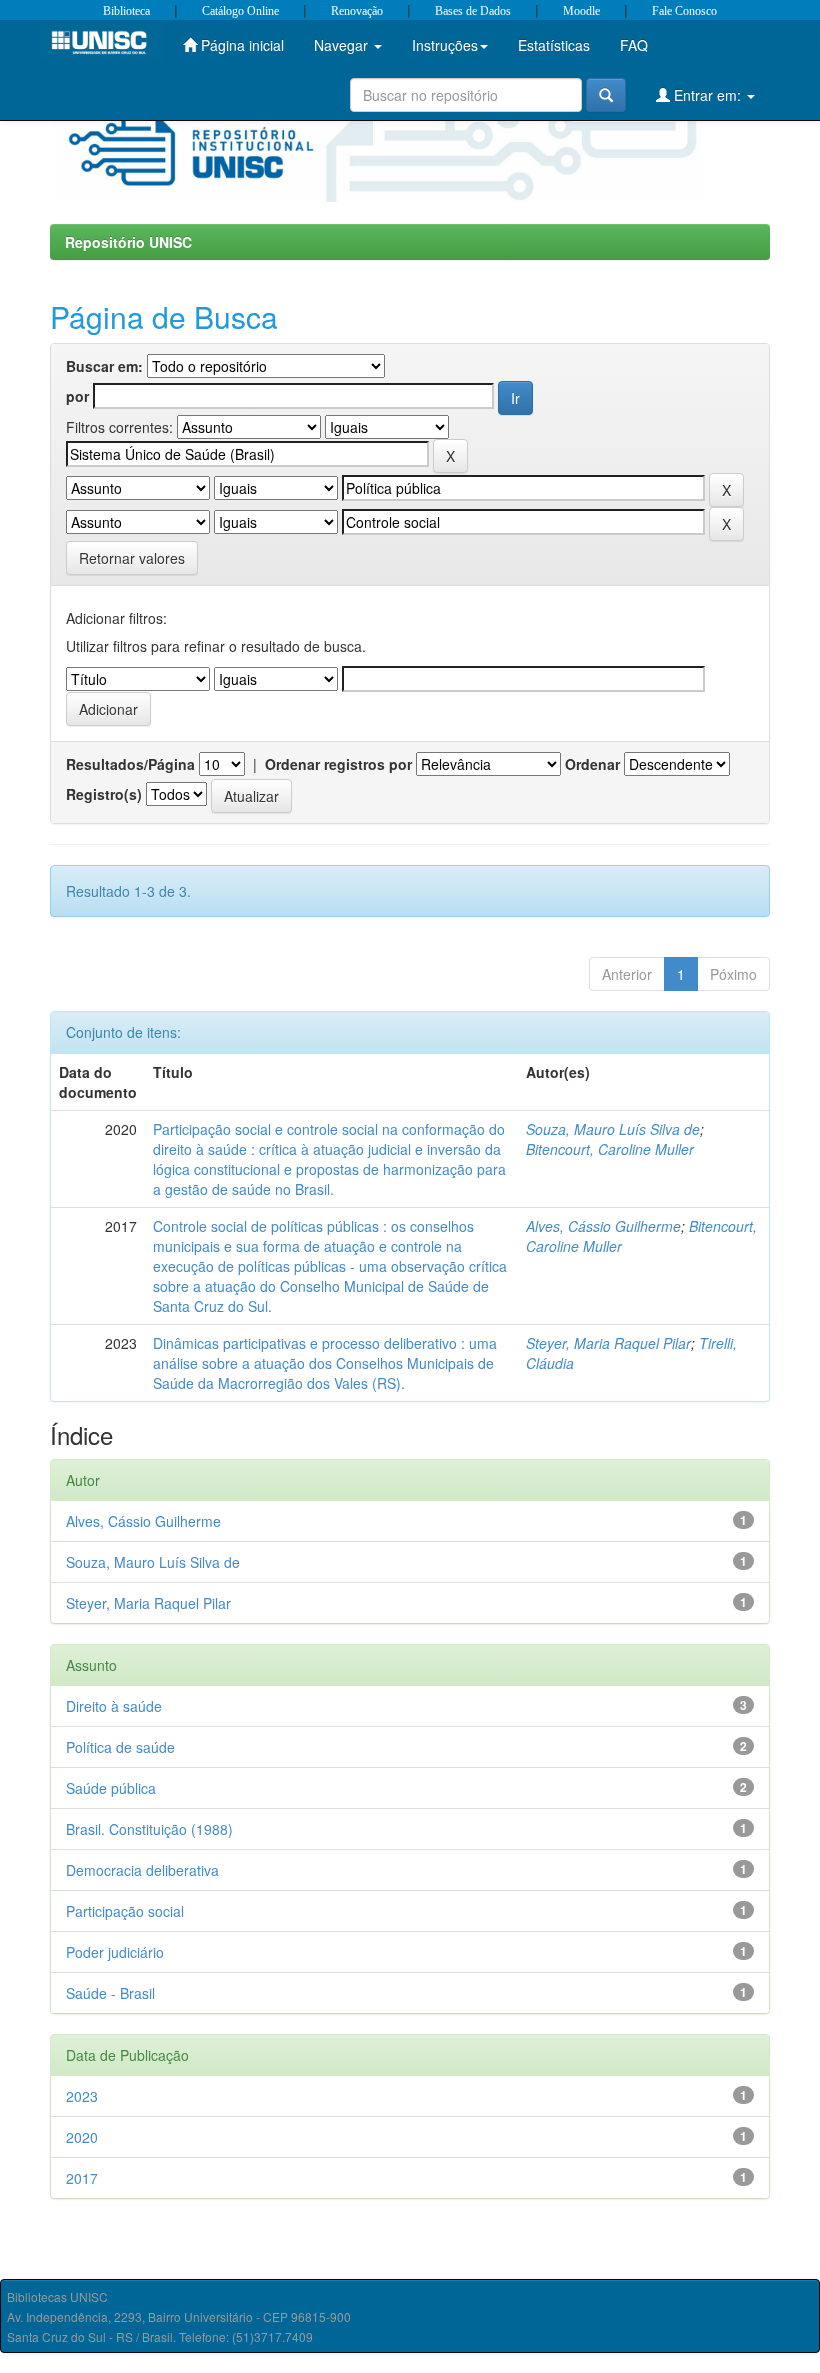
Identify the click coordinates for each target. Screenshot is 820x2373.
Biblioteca (126, 11)
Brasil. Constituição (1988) (149, 1829)
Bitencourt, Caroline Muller (610, 1149)
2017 (82, 2178)
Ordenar (592, 764)
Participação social (125, 1911)
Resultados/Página (130, 764)
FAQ (634, 45)
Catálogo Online (240, 11)
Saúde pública (111, 1788)
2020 (82, 2137)
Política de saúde (120, 1747)
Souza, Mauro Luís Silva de (613, 1129)
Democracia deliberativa (142, 1870)
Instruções (445, 45)
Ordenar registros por (338, 764)
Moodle (581, 11)
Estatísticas (554, 45)
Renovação (357, 11)
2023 (82, 2096)
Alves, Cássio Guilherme (603, 1226)
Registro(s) (104, 794)
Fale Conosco (684, 11)
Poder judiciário (115, 1952)
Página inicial (240, 45)
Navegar (343, 45)
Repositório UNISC (128, 242)
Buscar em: (104, 366)
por (77, 396)
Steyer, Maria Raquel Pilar (608, 1343)
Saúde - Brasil (110, 1993)
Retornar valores (132, 558)
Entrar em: (707, 95)
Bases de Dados (473, 11)
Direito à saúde (114, 1706)
